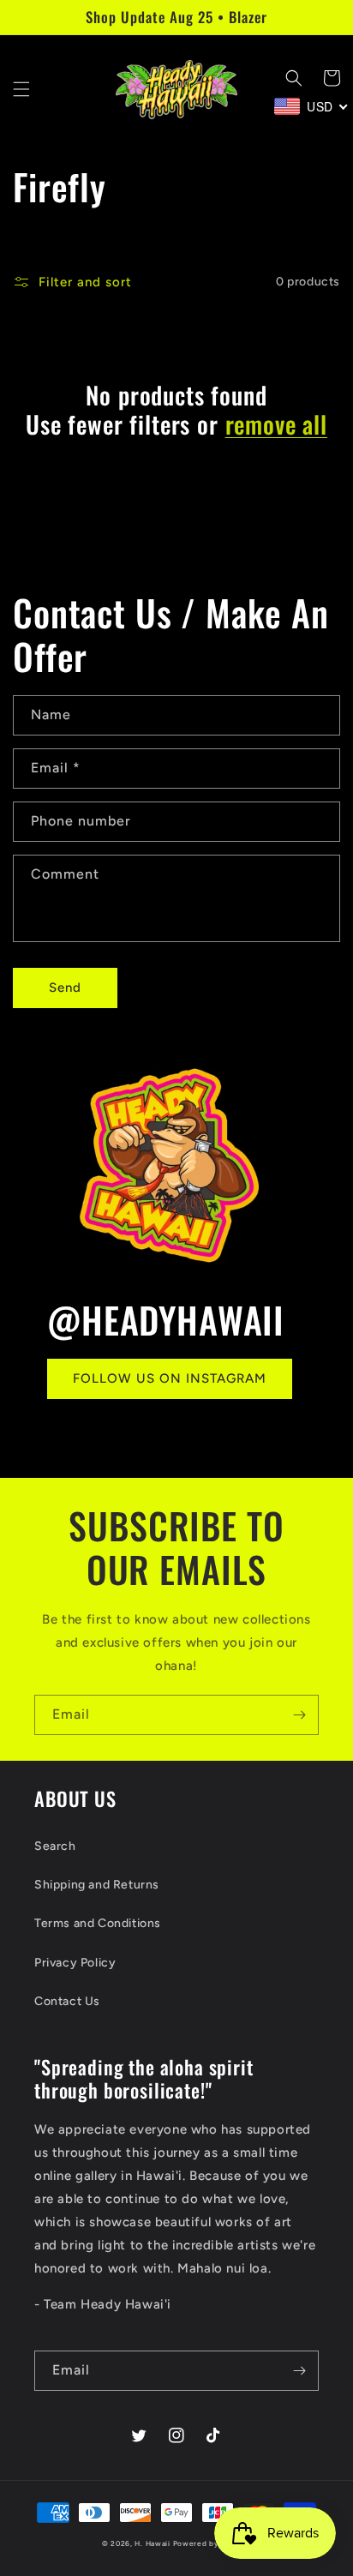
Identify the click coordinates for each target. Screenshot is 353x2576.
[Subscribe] (299, 1715)
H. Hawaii (152, 2543)
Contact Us (67, 2001)
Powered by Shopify (212, 2543)
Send (65, 988)
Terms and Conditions (98, 1923)
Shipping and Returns (97, 1885)
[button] (21, 89)
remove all (276, 424)
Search (55, 1846)
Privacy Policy (75, 1963)
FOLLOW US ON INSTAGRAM (170, 1378)
